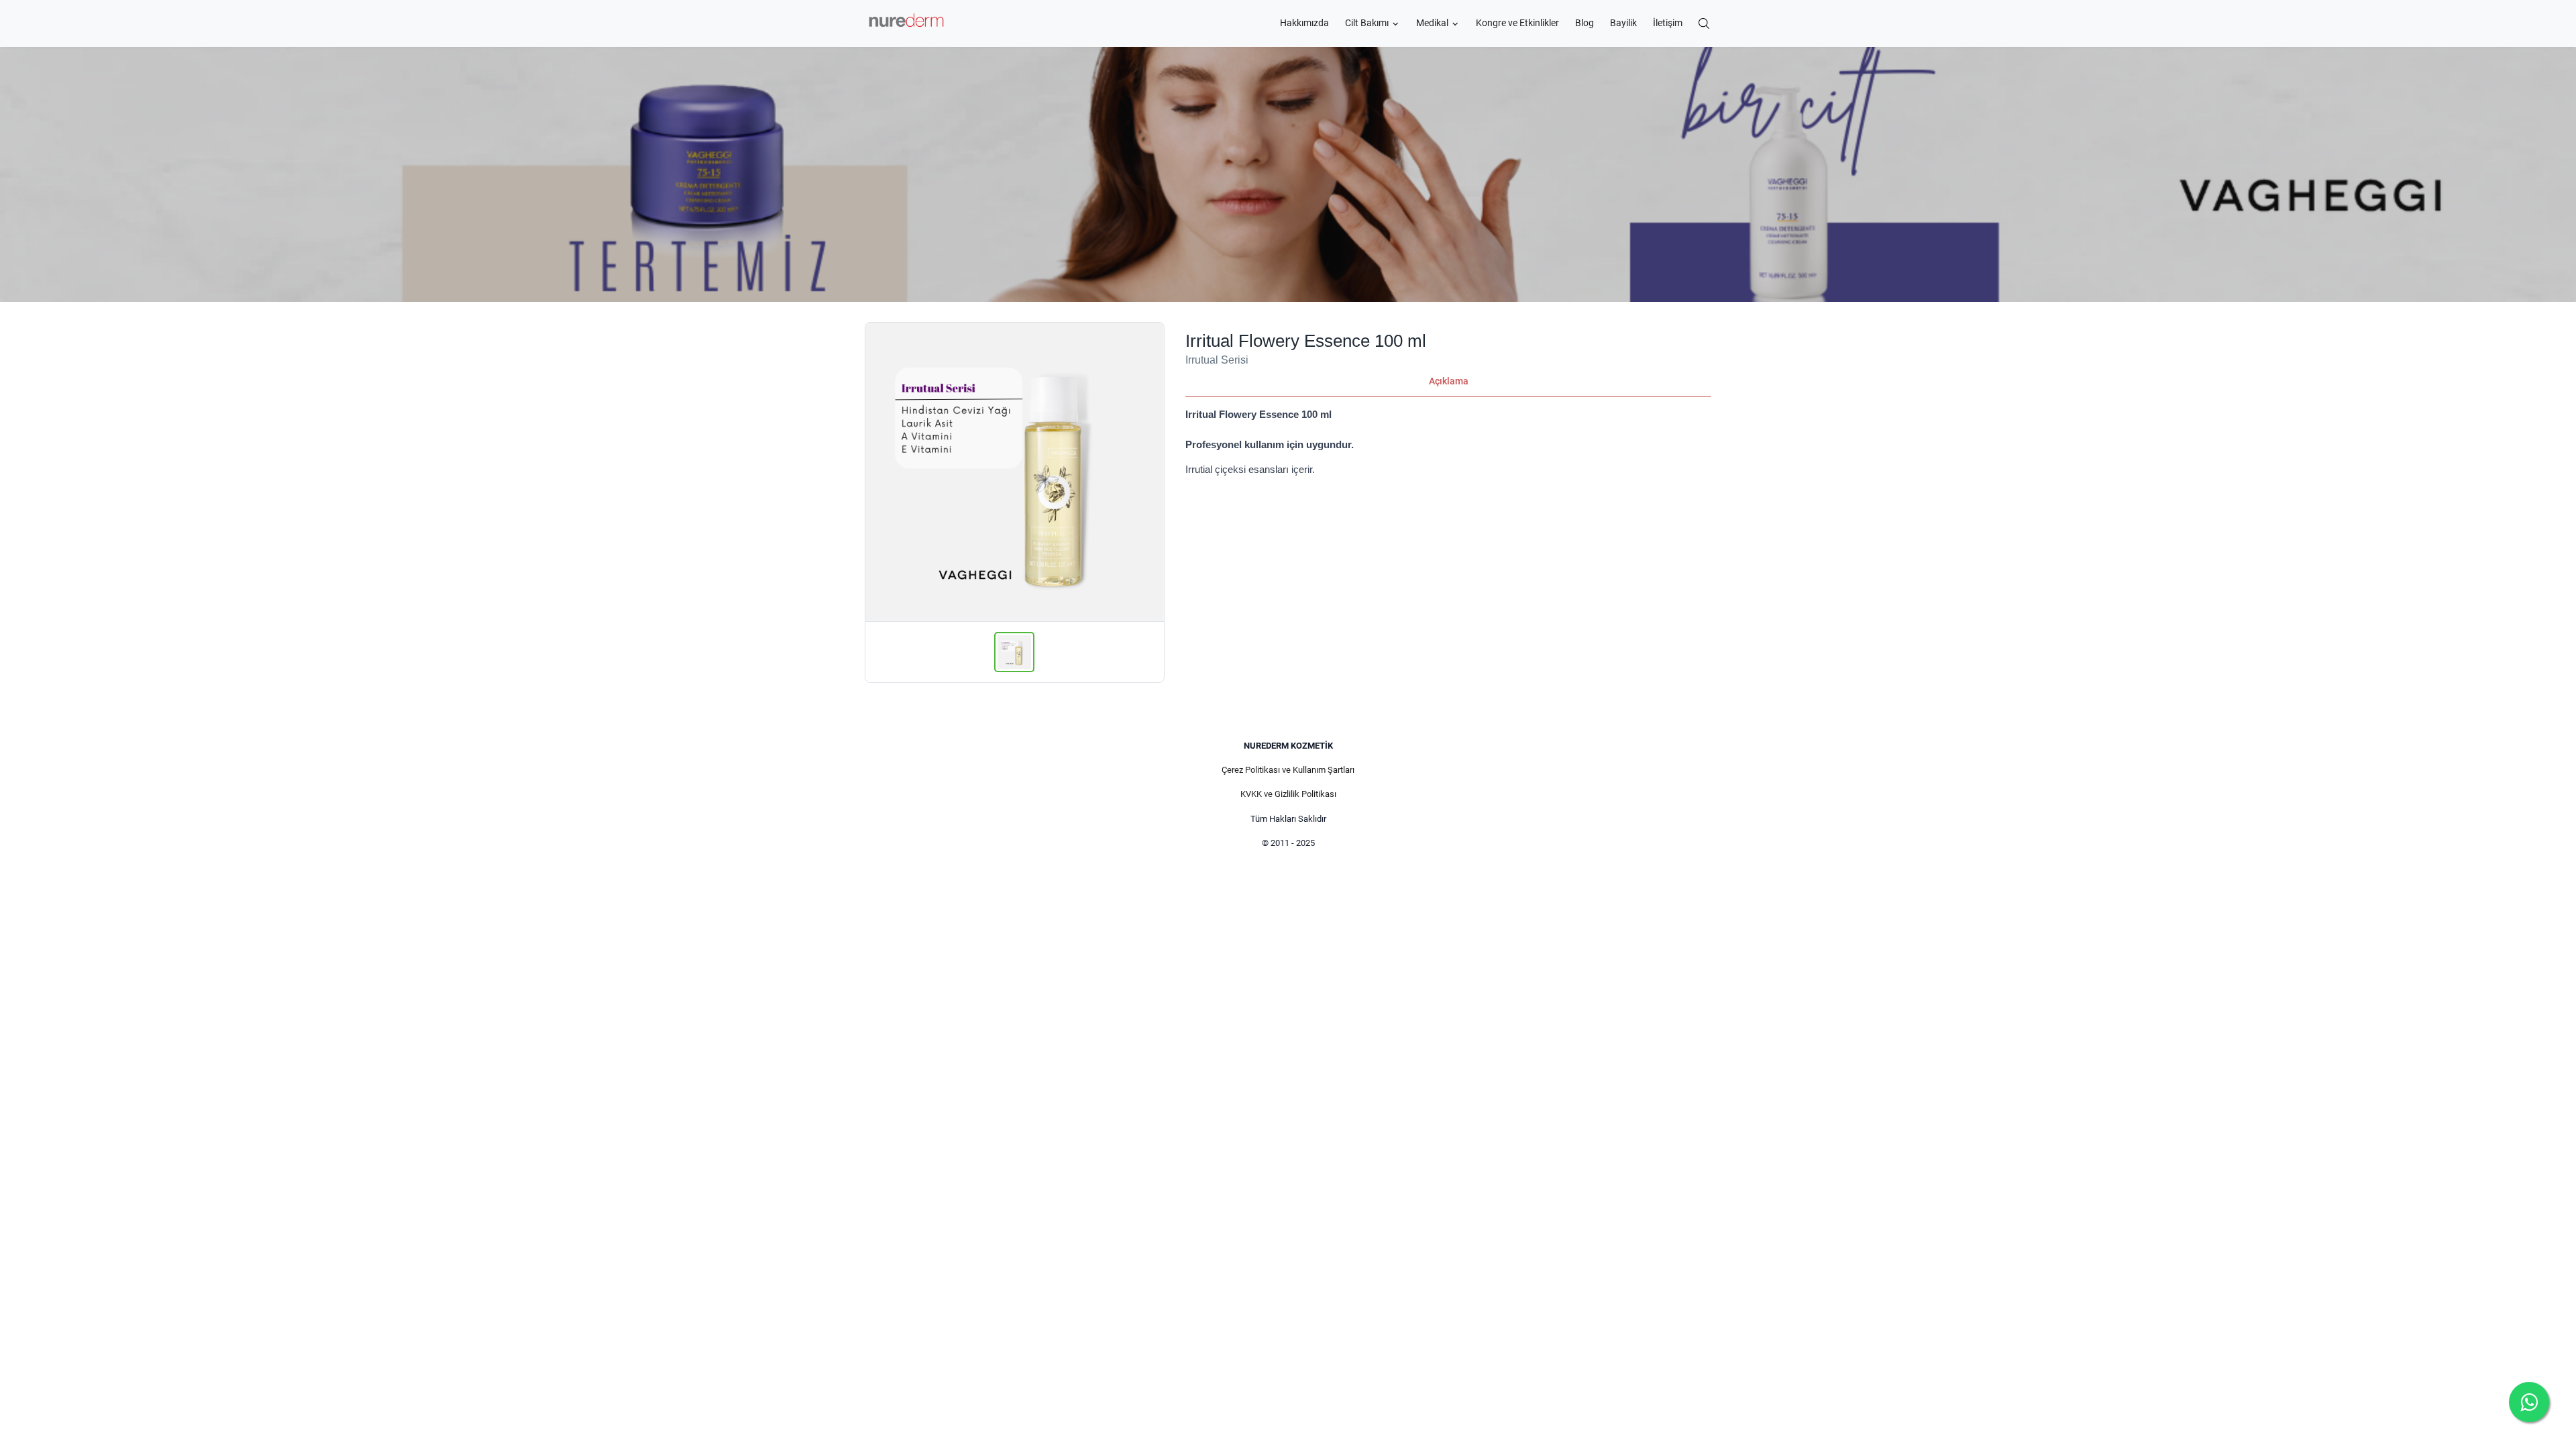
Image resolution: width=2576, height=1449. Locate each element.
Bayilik (1623, 23)
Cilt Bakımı (1367, 23)
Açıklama (1449, 381)
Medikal (1432, 23)
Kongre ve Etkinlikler (1517, 23)
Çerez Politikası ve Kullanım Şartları (1288, 770)
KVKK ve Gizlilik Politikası (1288, 794)
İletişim (1668, 23)
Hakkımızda (1304, 23)
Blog (1585, 23)
